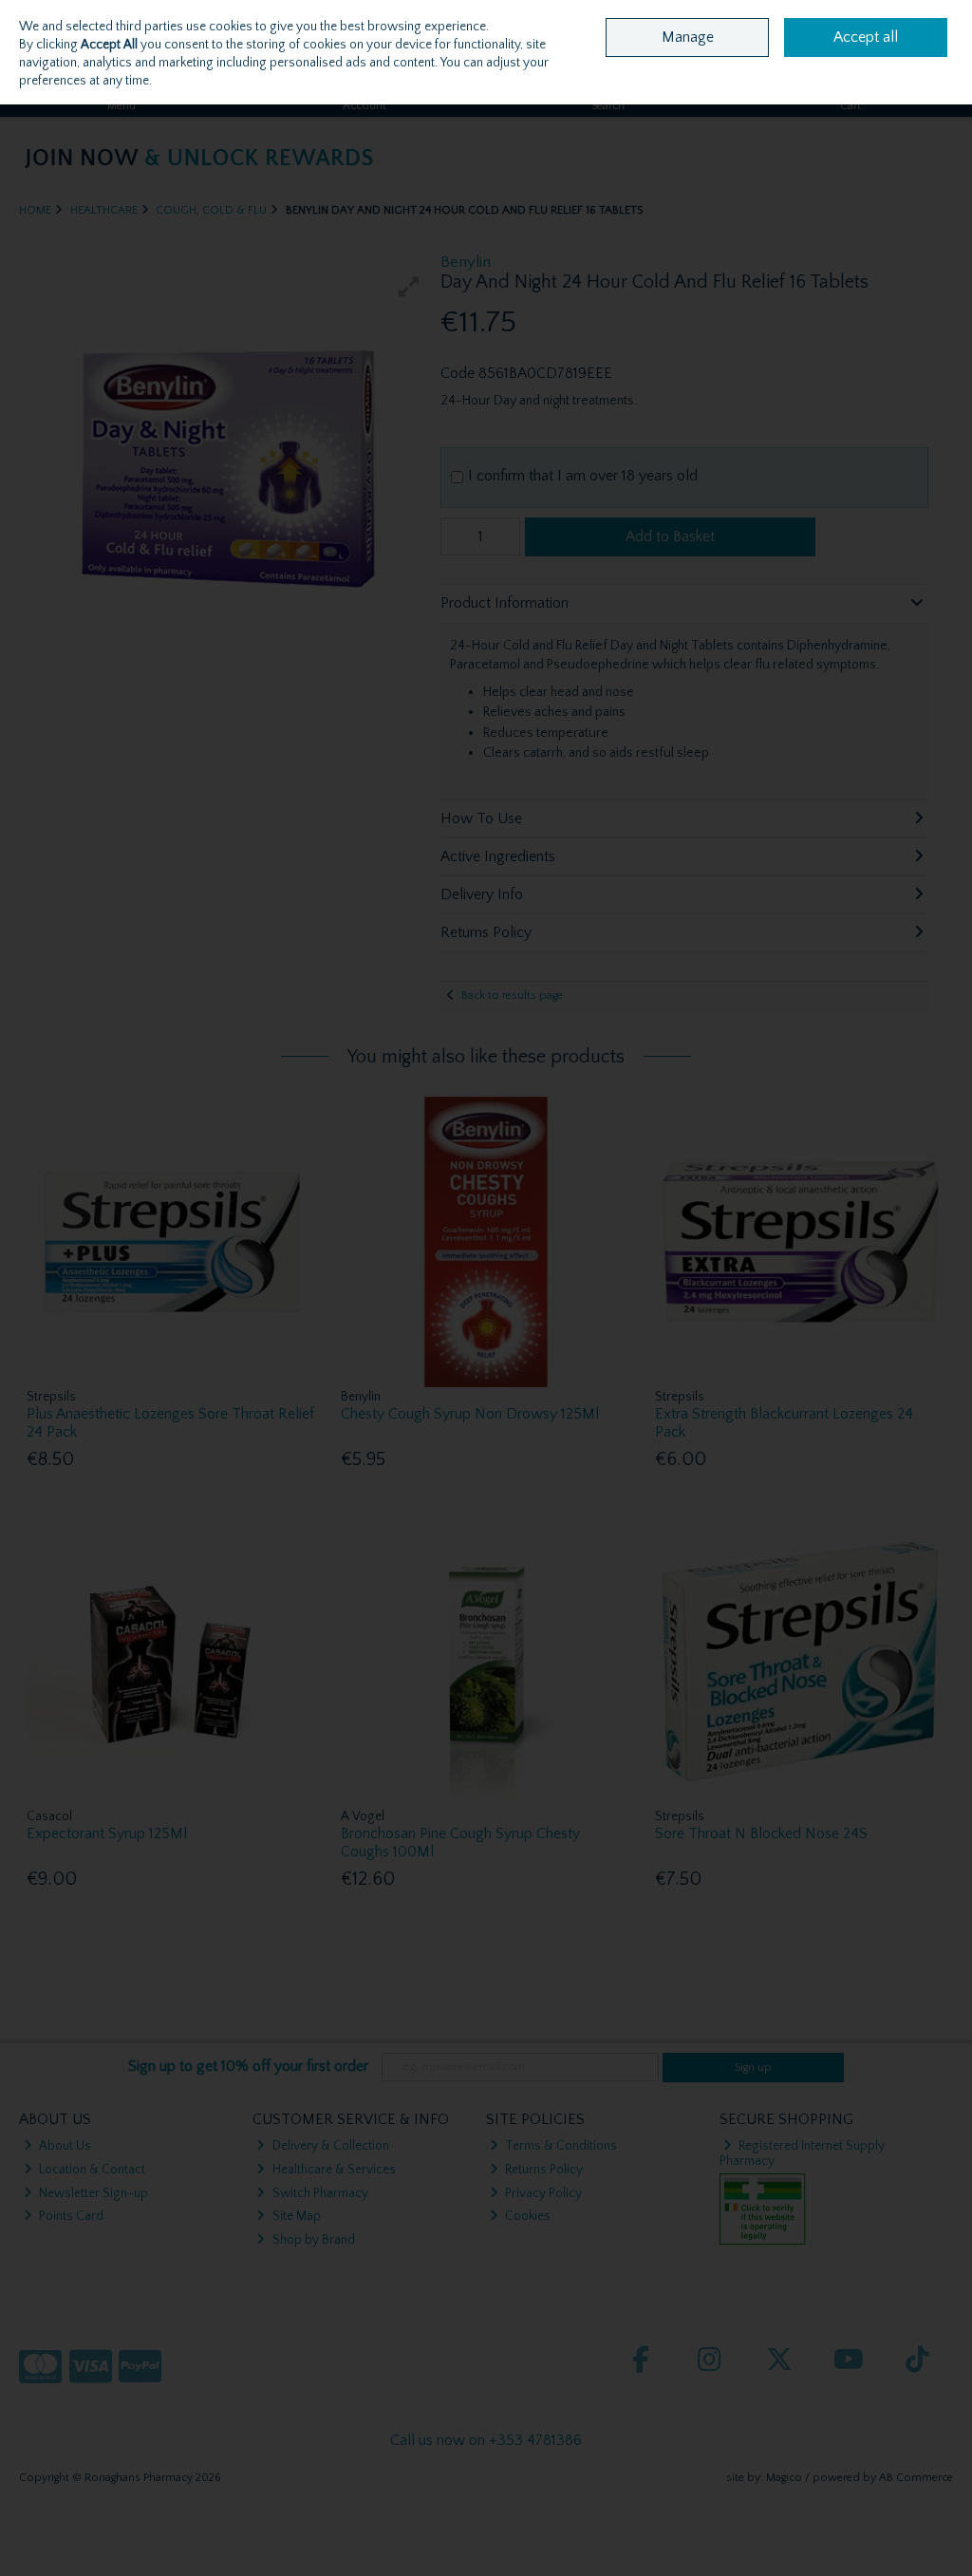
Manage (688, 37)
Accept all (866, 37)
